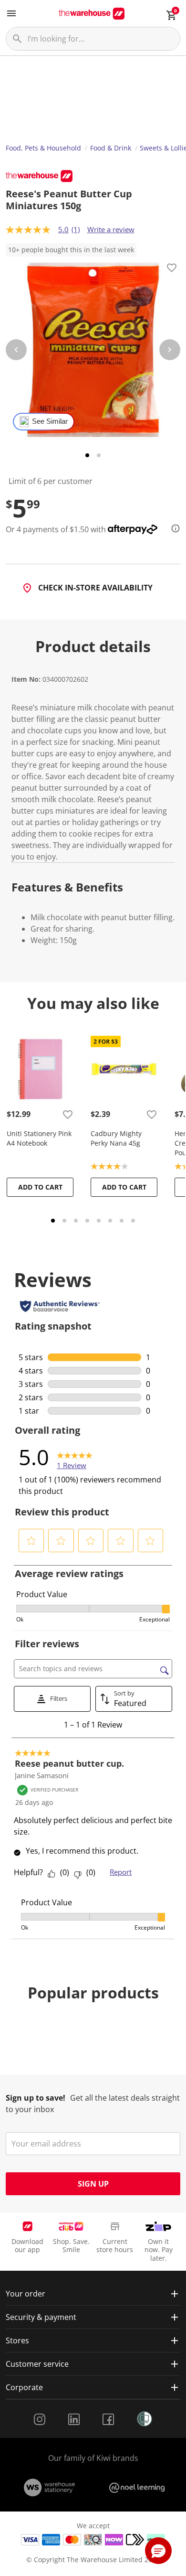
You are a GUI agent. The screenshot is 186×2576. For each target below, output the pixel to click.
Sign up (93, 2184)
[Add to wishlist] (172, 269)
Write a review (111, 229)
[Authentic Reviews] (60, 1306)
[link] (75, 1457)
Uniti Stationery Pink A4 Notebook (39, 1138)
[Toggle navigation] (11, 13)
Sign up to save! (36, 2098)
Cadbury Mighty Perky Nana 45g (116, 1138)
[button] (31, 1541)
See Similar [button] (50, 421)
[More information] (173, 528)
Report (121, 1872)
